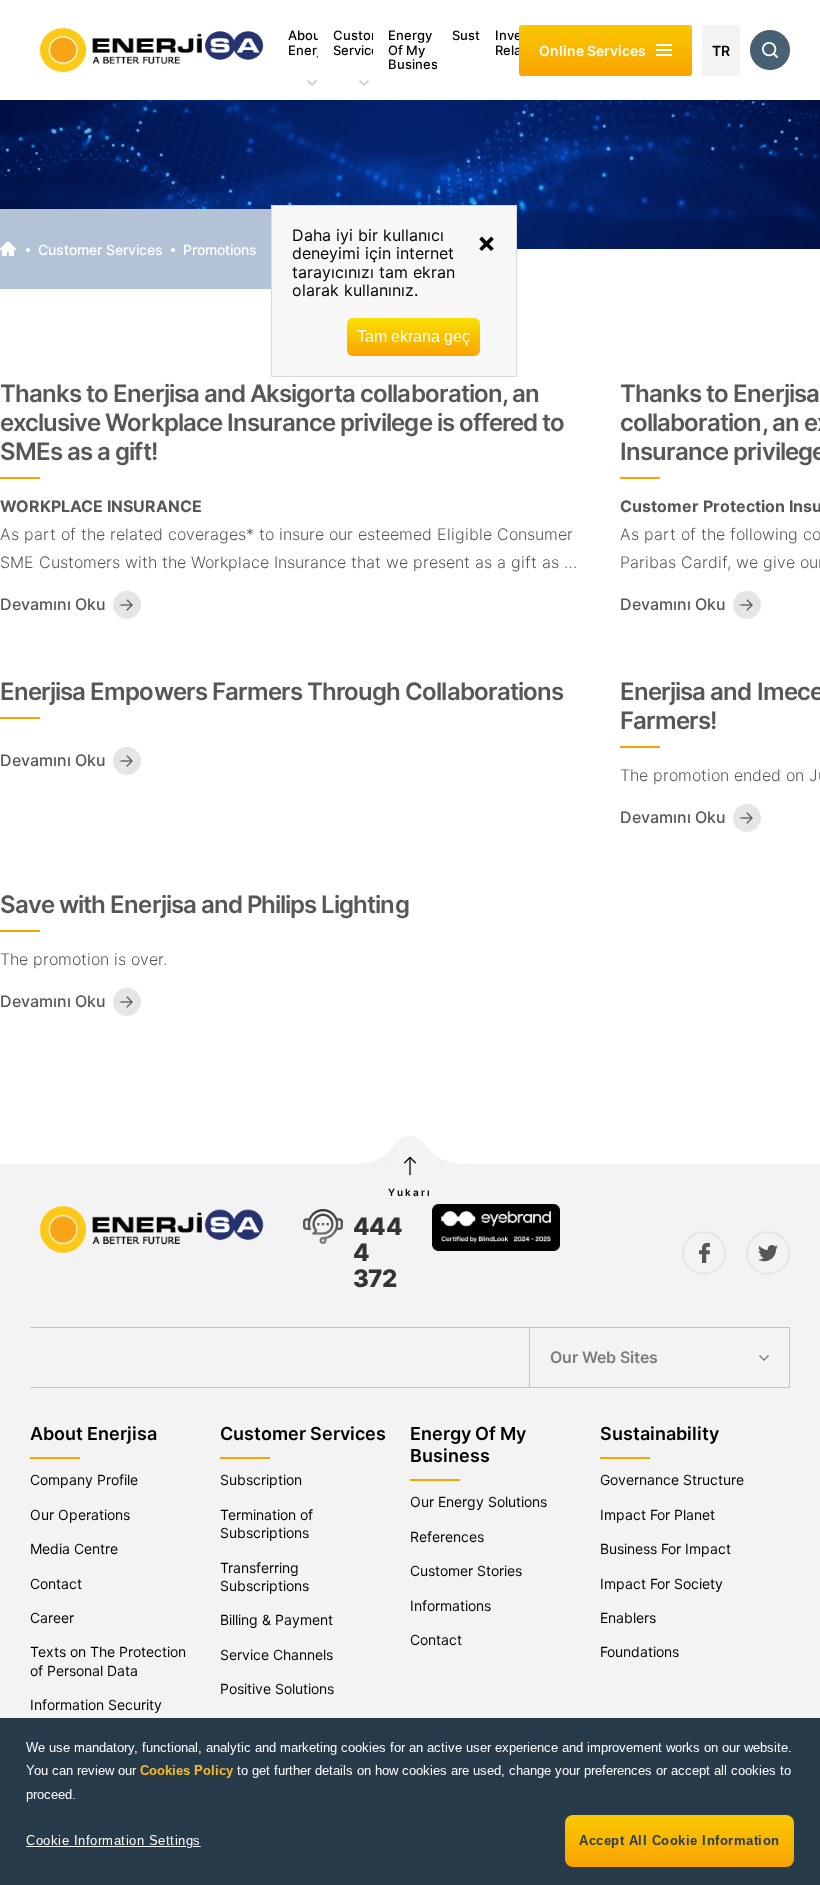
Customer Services (100, 249)
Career (52, 1617)
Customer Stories (466, 1570)
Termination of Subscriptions (266, 1523)
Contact (56, 1583)
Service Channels (276, 1654)
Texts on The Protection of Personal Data (108, 1660)
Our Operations (80, 1514)
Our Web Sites (604, 1357)
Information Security (96, 1704)
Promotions (220, 249)
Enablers (628, 1617)
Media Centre (74, 1548)
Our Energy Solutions (478, 1501)
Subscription (261, 1479)
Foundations (639, 1651)
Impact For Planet (657, 1514)
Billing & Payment (276, 1619)
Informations (450, 1605)
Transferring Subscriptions (264, 1576)
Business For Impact (665, 1548)
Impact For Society (661, 1583)
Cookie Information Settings (113, 1840)
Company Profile (84, 1479)
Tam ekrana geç (413, 336)
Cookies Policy (186, 1770)
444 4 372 (377, 1252)
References (447, 1536)
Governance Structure (672, 1479)
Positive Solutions (277, 1688)
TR (721, 50)
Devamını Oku (53, 604)
